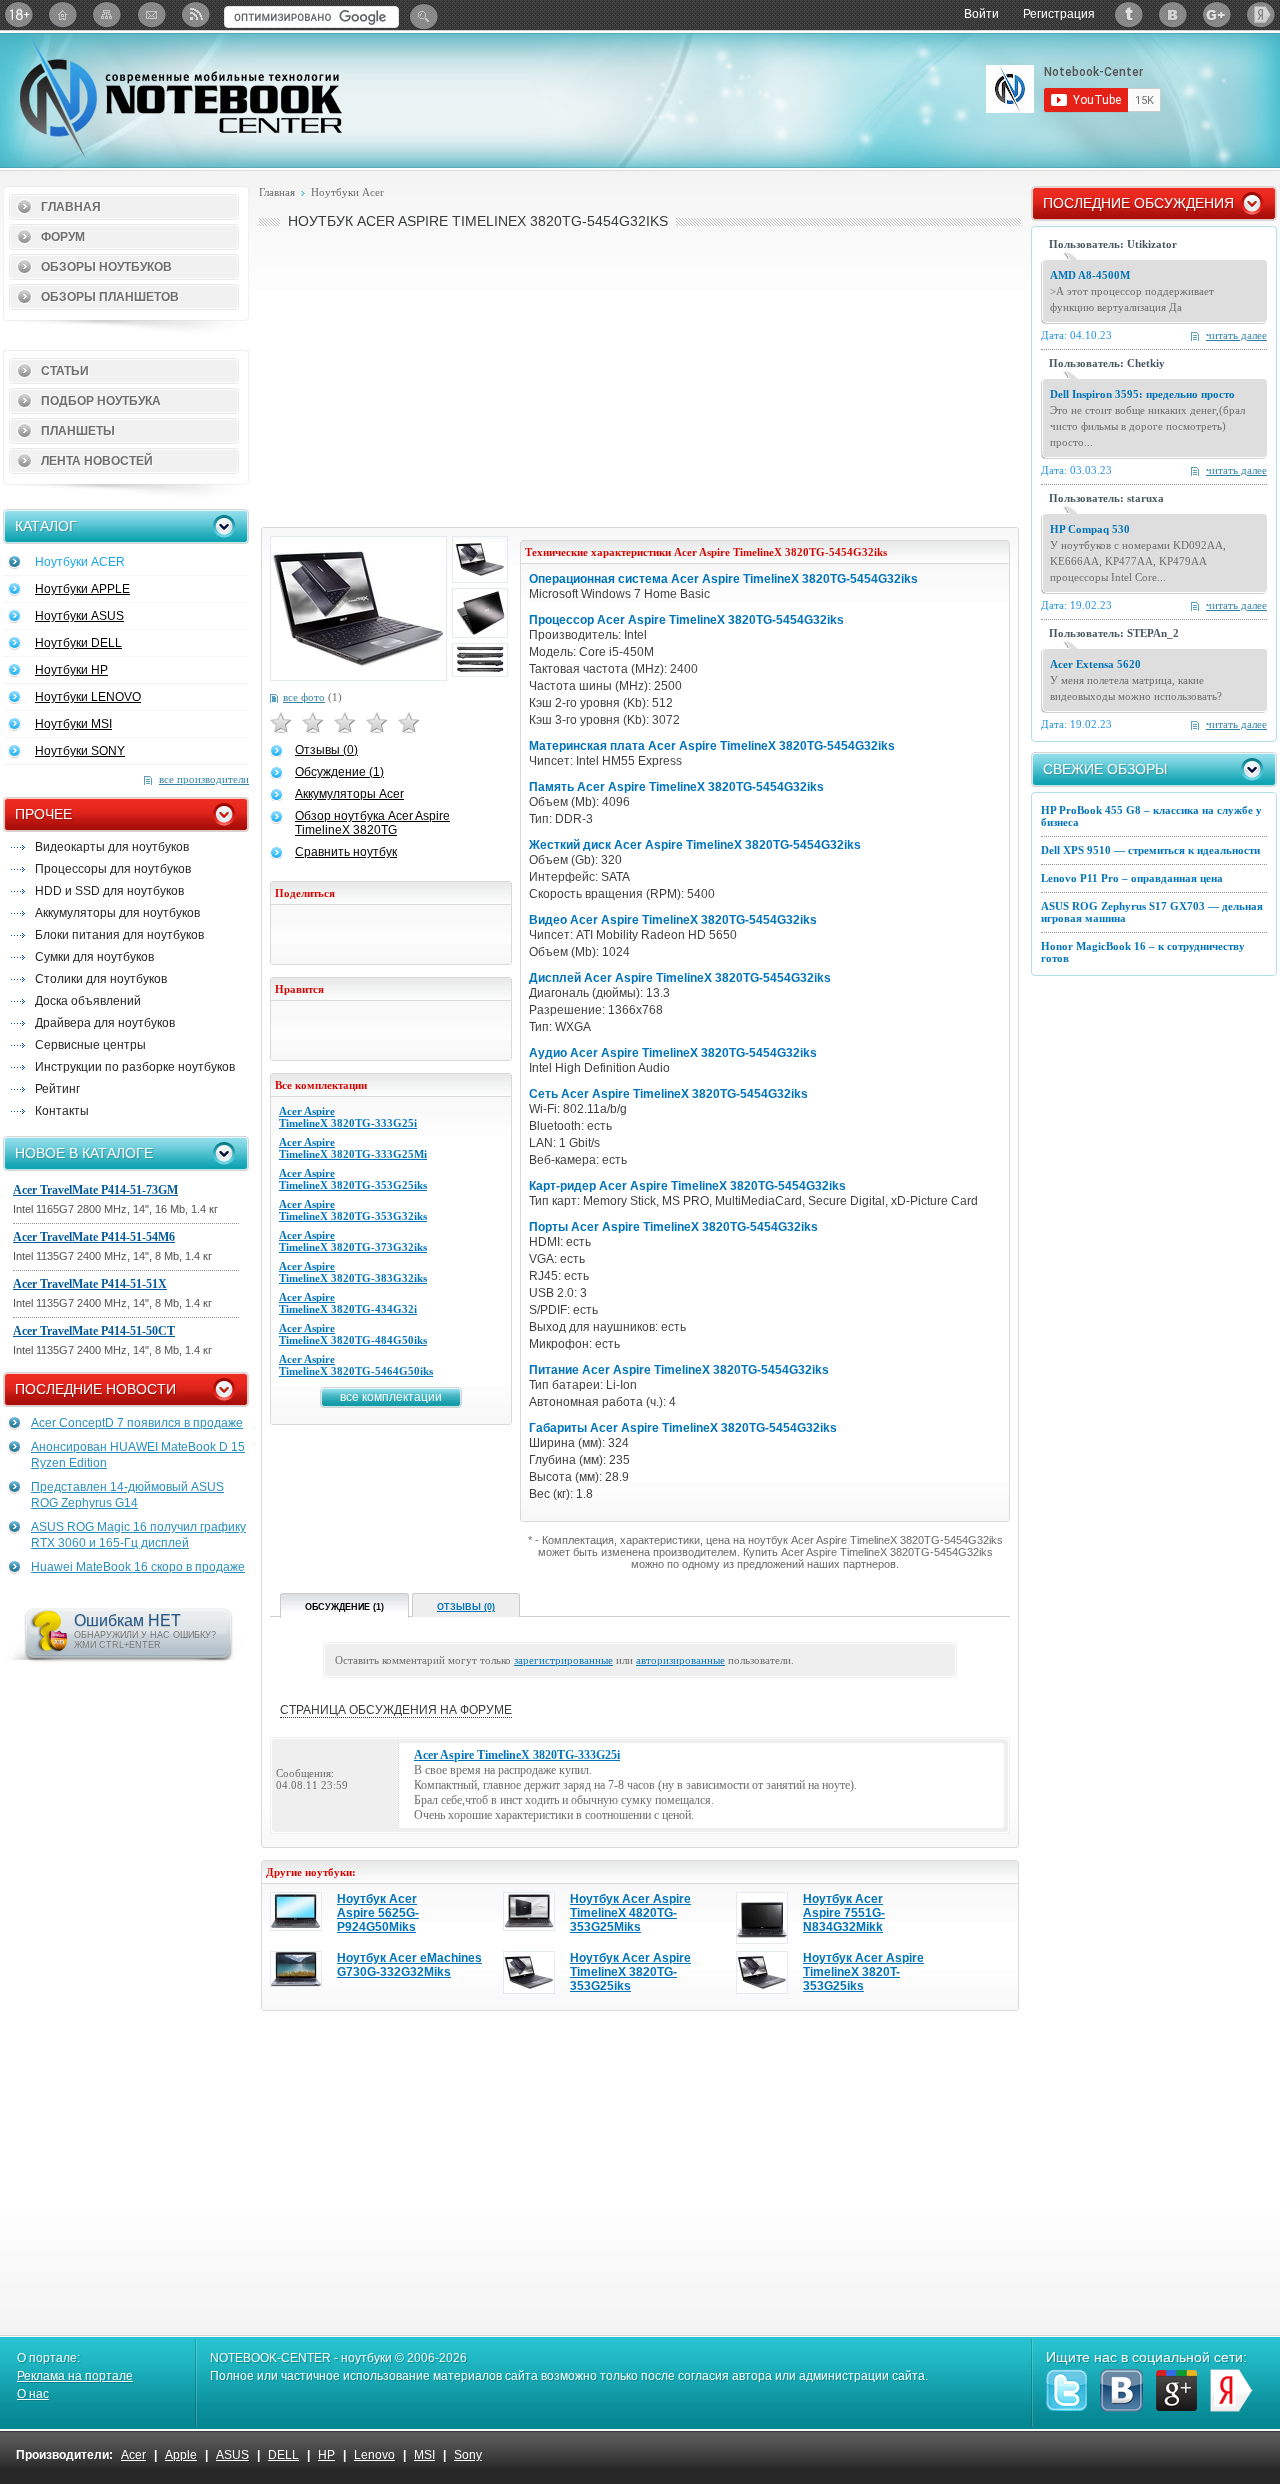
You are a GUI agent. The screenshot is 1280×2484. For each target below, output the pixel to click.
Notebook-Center (181, 98)
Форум (63, 237)
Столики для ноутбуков (101, 979)
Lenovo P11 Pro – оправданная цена (1132, 878)
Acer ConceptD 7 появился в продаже (137, 1423)
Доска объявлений (88, 1001)
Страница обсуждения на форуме (396, 1710)
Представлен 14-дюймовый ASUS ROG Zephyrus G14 (127, 1495)
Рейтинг (57, 1089)
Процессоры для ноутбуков (113, 869)
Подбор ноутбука (101, 401)
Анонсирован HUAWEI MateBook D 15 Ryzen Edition (138, 1455)
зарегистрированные (563, 1660)
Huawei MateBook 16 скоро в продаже (138, 1567)
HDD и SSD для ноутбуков (109, 891)
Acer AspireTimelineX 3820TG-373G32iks (353, 1241)
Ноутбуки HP (71, 670)
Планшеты (78, 431)
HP (326, 2455)
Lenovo (374, 2455)
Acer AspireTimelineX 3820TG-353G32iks (353, 1210)
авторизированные (680, 1660)
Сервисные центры (90, 1045)
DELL (283, 2455)
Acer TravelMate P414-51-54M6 (94, 1237)
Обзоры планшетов (110, 297)
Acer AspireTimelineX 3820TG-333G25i (348, 1117)
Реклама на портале (75, 2376)
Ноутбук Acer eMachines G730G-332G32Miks (409, 1965)
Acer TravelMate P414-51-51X (90, 1284)
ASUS (232, 2455)
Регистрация (1059, 14)
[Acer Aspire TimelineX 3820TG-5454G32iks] (358, 608)
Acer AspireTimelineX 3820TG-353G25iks (353, 1179)
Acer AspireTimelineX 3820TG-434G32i (348, 1303)
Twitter (1129, 14)
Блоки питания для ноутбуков (119, 935)
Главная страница (63, 14)
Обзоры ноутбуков (106, 267)
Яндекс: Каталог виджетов (1261, 14)
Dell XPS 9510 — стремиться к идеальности (1150, 850)
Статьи (65, 371)
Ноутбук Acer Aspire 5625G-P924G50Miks (378, 1913)
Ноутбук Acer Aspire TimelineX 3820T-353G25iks (863, 1972)
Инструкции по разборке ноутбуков (135, 1067)
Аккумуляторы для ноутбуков (117, 913)
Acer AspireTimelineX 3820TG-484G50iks (353, 1334)
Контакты (62, 1111)
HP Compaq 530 (1090, 529)
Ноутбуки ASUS (79, 616)
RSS (195, 14)
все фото (304, 697)
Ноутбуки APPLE (82, 589)
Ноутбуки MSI (73, 724)
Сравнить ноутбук (346, 852)
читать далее (1236, 335)
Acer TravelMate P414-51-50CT (94, 1331)
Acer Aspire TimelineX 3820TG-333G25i (517, 1755)
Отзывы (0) (326, 750)
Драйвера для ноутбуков (105, 1023)
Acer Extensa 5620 (1095, 664)
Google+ (1217, 14)
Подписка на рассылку (151, 14)
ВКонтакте (1173, 14)
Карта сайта (107, 14)
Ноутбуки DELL (78, 643)
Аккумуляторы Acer (349, 794)
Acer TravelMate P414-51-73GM (95, 1190)
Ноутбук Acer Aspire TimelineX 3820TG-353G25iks (630, 1972)
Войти (981, 14)
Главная (71, 207)
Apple (181, 2455)
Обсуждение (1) (339, 772)
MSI (424, 2455)
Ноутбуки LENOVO (88, 697)
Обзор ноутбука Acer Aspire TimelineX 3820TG (372, 823)
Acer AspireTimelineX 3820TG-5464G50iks (356, 1365)
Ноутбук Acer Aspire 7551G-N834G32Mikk (844, 1913)
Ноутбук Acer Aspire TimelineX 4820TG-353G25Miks (630, 1913)
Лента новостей (97, 461)
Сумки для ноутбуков (94, 957)
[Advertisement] (640, 376)
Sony (468, 2455)
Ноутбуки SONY (80, 751)
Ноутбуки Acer (347, 192)
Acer (133, 2455)
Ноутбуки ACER (80, 562)
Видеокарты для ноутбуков (112, 847)
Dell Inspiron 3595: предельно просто (1142, 394)
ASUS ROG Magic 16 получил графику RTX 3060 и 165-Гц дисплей (138, 1535)
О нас (33, 2394)
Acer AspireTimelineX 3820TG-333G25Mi (353, 1148)
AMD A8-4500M (1090, 275)
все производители (204, 779)
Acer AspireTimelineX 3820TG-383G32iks (353, 1272)
